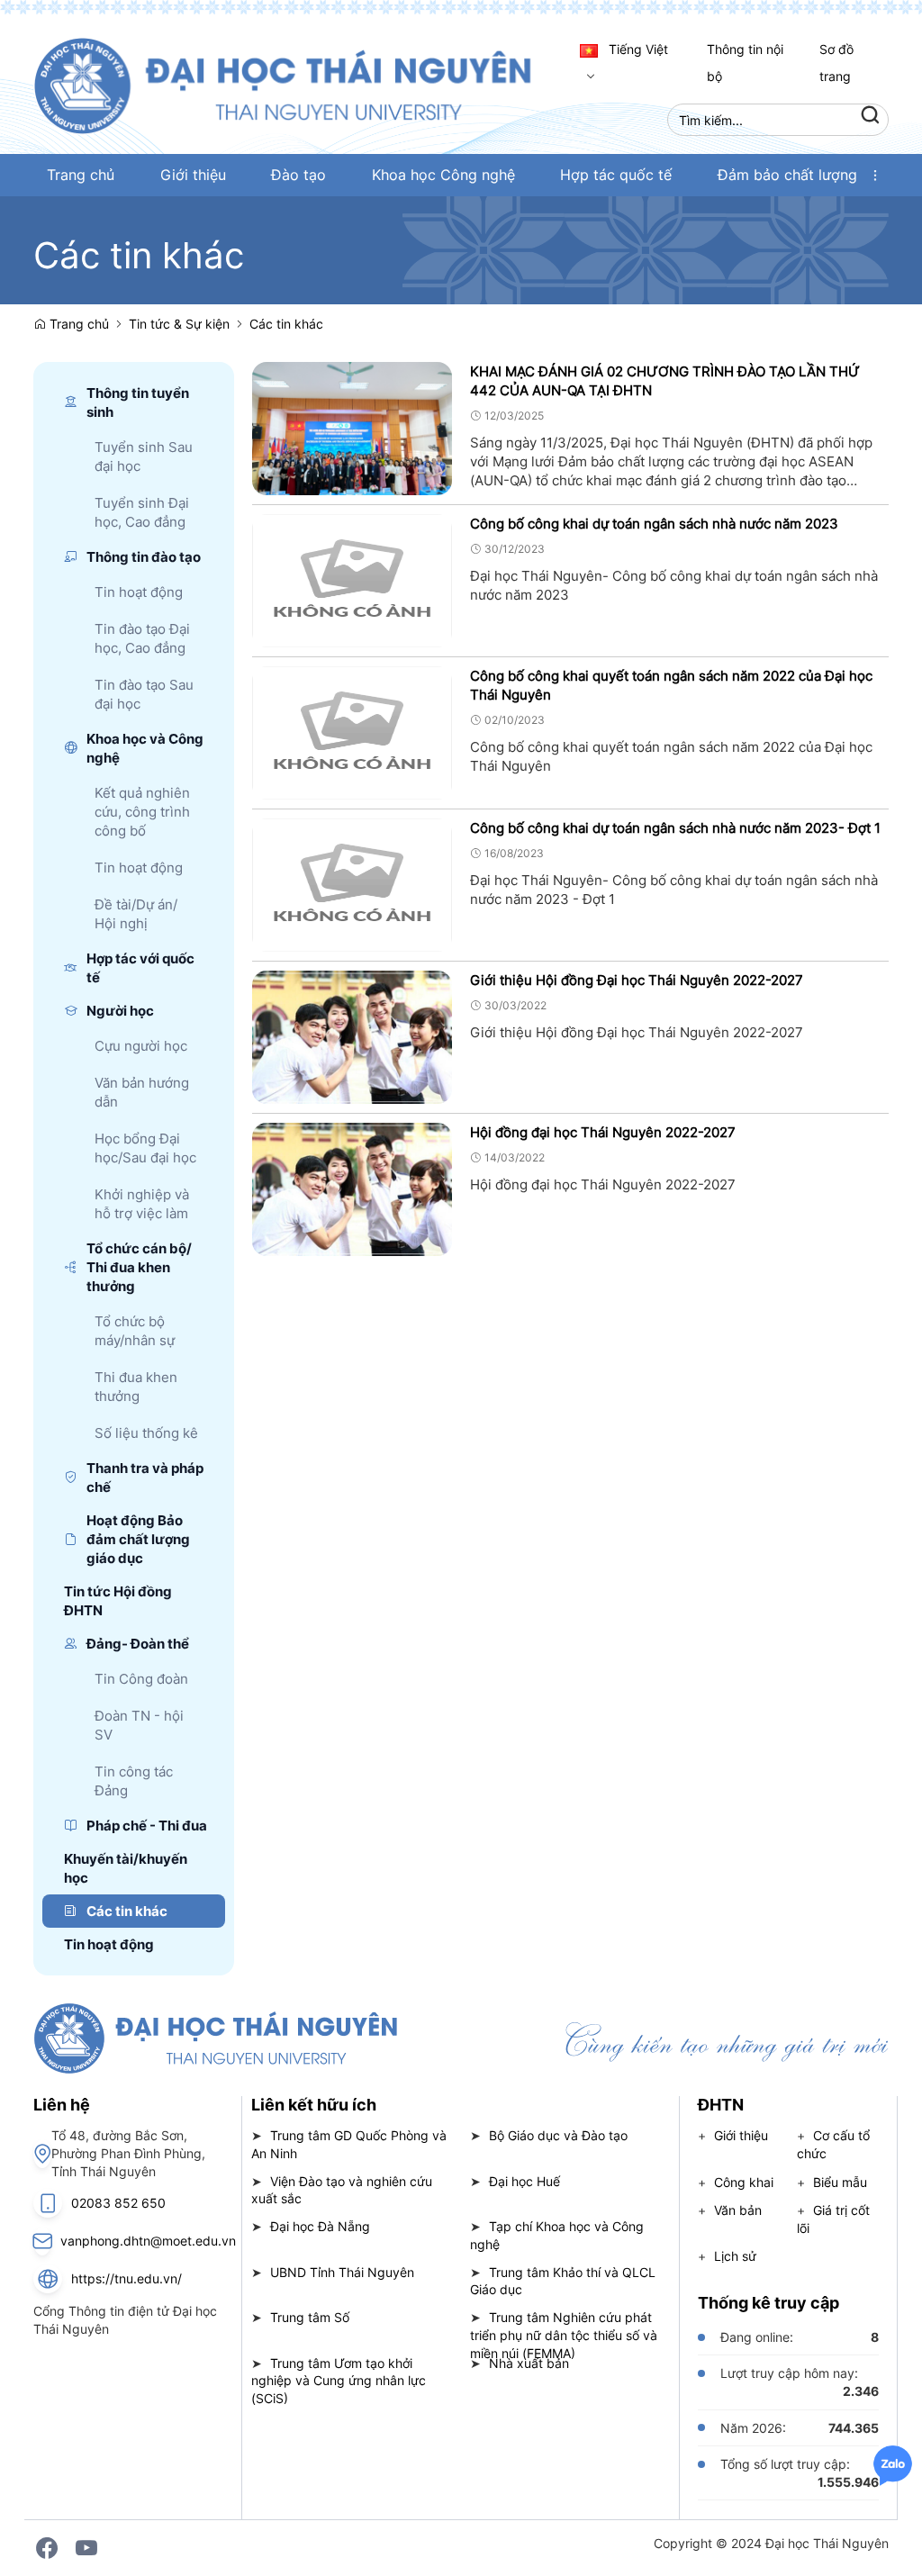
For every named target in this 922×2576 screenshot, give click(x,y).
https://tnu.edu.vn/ (127, 2278)
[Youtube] (86, 2548)
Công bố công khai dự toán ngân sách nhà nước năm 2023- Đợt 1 (675, 828)
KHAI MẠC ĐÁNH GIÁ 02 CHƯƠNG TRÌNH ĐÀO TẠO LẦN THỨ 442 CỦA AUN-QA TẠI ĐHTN (665, 381)
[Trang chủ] (302, 84)
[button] (875, 175)
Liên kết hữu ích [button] (314, 2105)
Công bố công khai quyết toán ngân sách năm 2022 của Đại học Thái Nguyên (671, 685)
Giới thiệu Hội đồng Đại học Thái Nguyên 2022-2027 (637, 980)
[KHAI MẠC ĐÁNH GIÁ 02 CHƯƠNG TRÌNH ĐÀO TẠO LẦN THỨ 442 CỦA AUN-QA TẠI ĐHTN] (353, 426)
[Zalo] (893, 2464)
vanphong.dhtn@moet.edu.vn (148, 2241)
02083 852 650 (118, 2203)
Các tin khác (286, 324)
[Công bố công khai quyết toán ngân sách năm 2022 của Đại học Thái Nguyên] (353, 731)
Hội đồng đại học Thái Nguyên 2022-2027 (603, 1132)
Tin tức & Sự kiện (179, 324)
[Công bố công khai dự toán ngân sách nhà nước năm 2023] (353, 578)
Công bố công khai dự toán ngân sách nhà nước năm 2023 (654, 524)
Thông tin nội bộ (745, 63)
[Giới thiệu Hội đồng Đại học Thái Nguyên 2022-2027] (353, 1035)
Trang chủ (77, 324)
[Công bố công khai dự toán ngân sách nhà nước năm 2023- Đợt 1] (353, 883)
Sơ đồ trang (836, 63)
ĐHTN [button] (721, 2105)
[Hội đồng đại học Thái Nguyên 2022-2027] (353, 1187)
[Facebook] (47, 2548)
